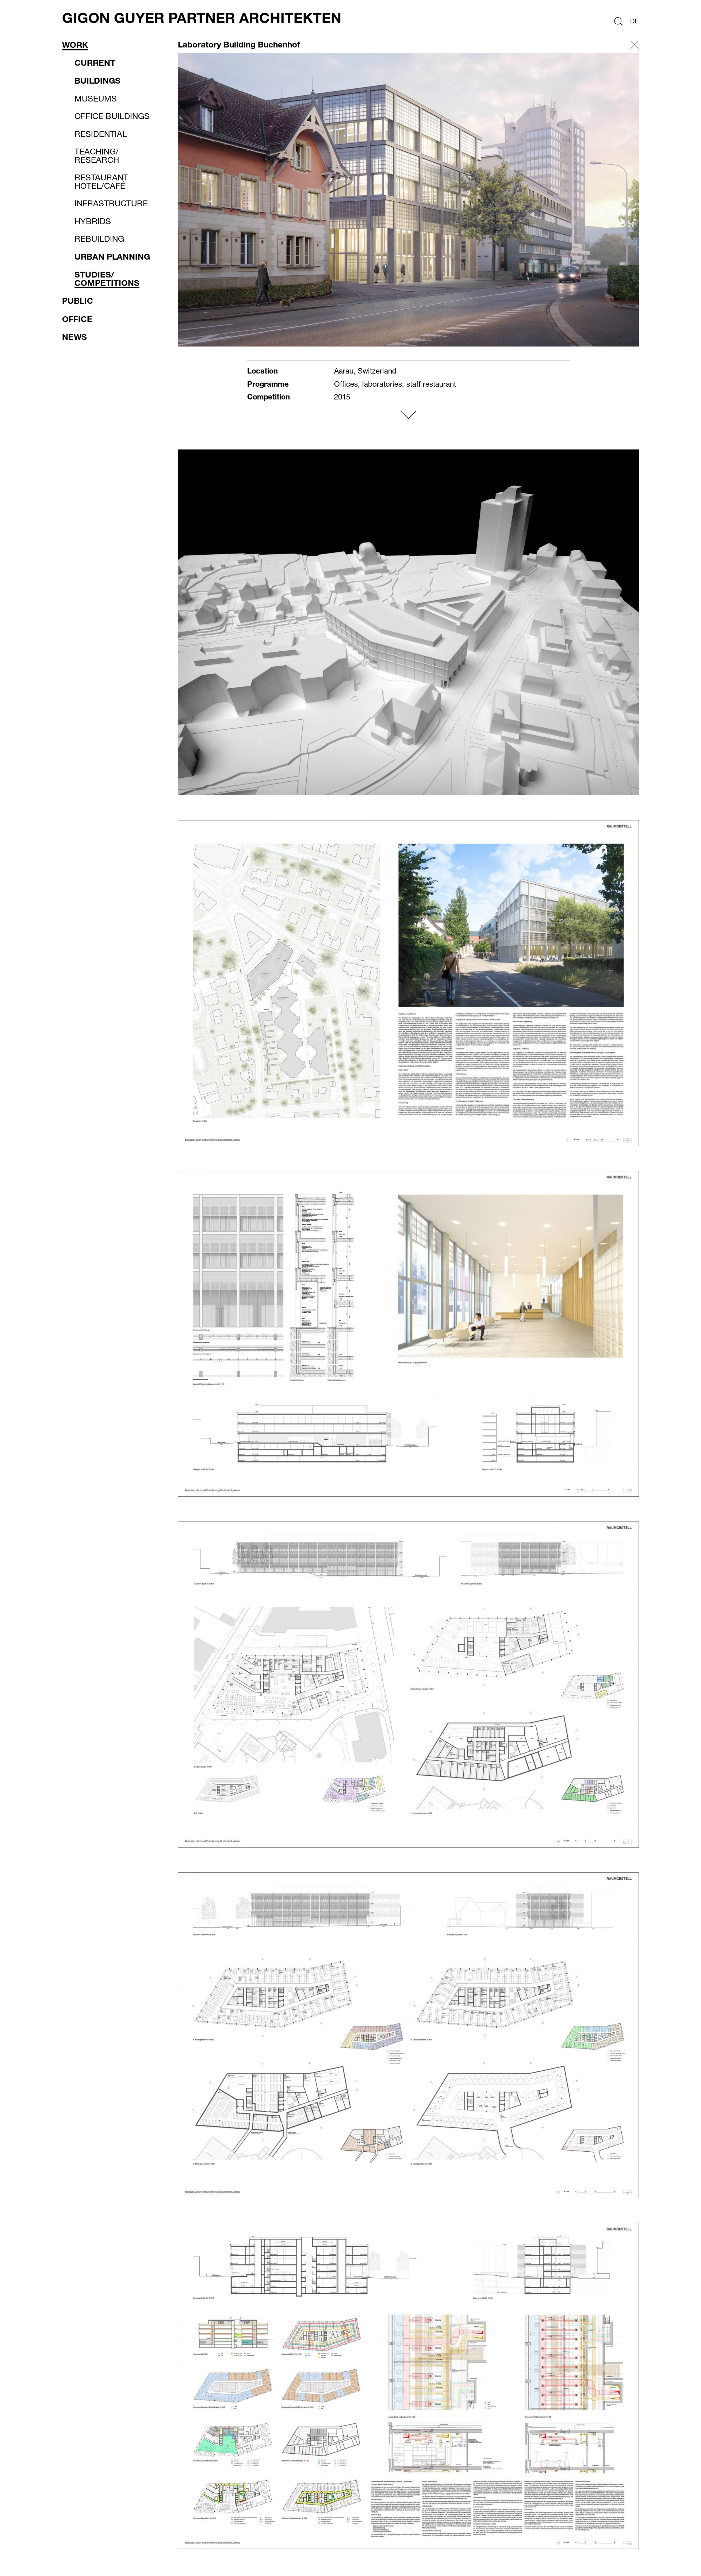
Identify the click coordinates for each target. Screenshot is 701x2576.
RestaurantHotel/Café (101, 182)
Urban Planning (112, 257)
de (634, 21)
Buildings (97, 81)
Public (78, 301)
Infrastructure (111, 204)
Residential (101, 134)
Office (77, 319)
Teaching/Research (97, 156)
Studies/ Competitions (107, 279)
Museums (96, 99)
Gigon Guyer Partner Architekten (202, 18)
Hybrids (93, 222)
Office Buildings (112, 116)
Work (75, 45)
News (74, 337)
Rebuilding (99, 239)
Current (95, 63)
